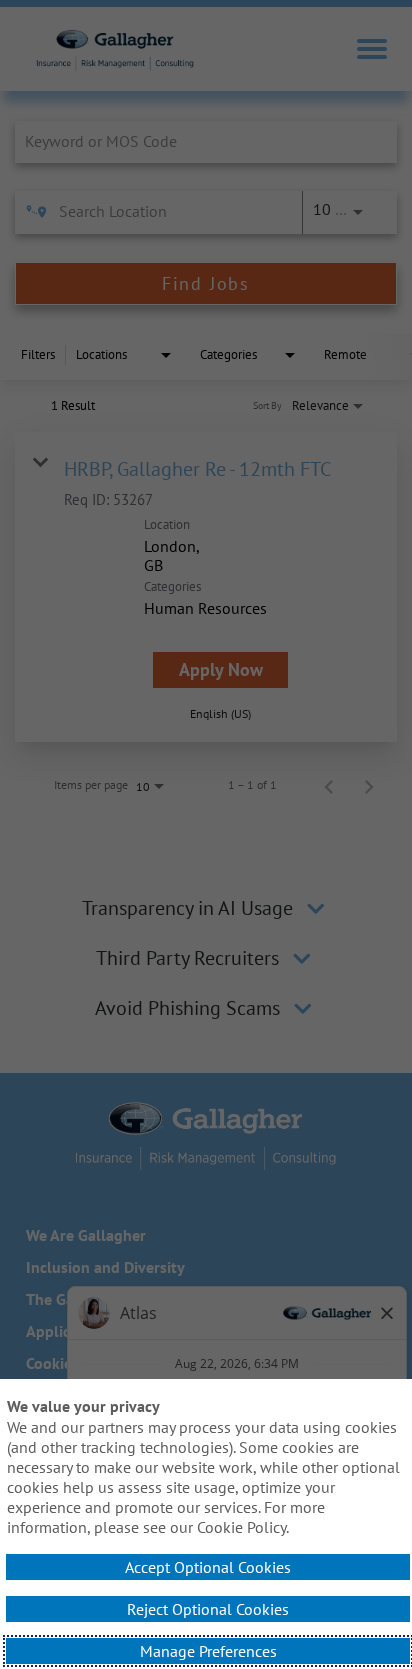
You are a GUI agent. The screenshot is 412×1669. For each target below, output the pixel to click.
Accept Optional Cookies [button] (208, 1567)
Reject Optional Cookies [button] (208, 1609)
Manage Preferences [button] (208, 1651)
